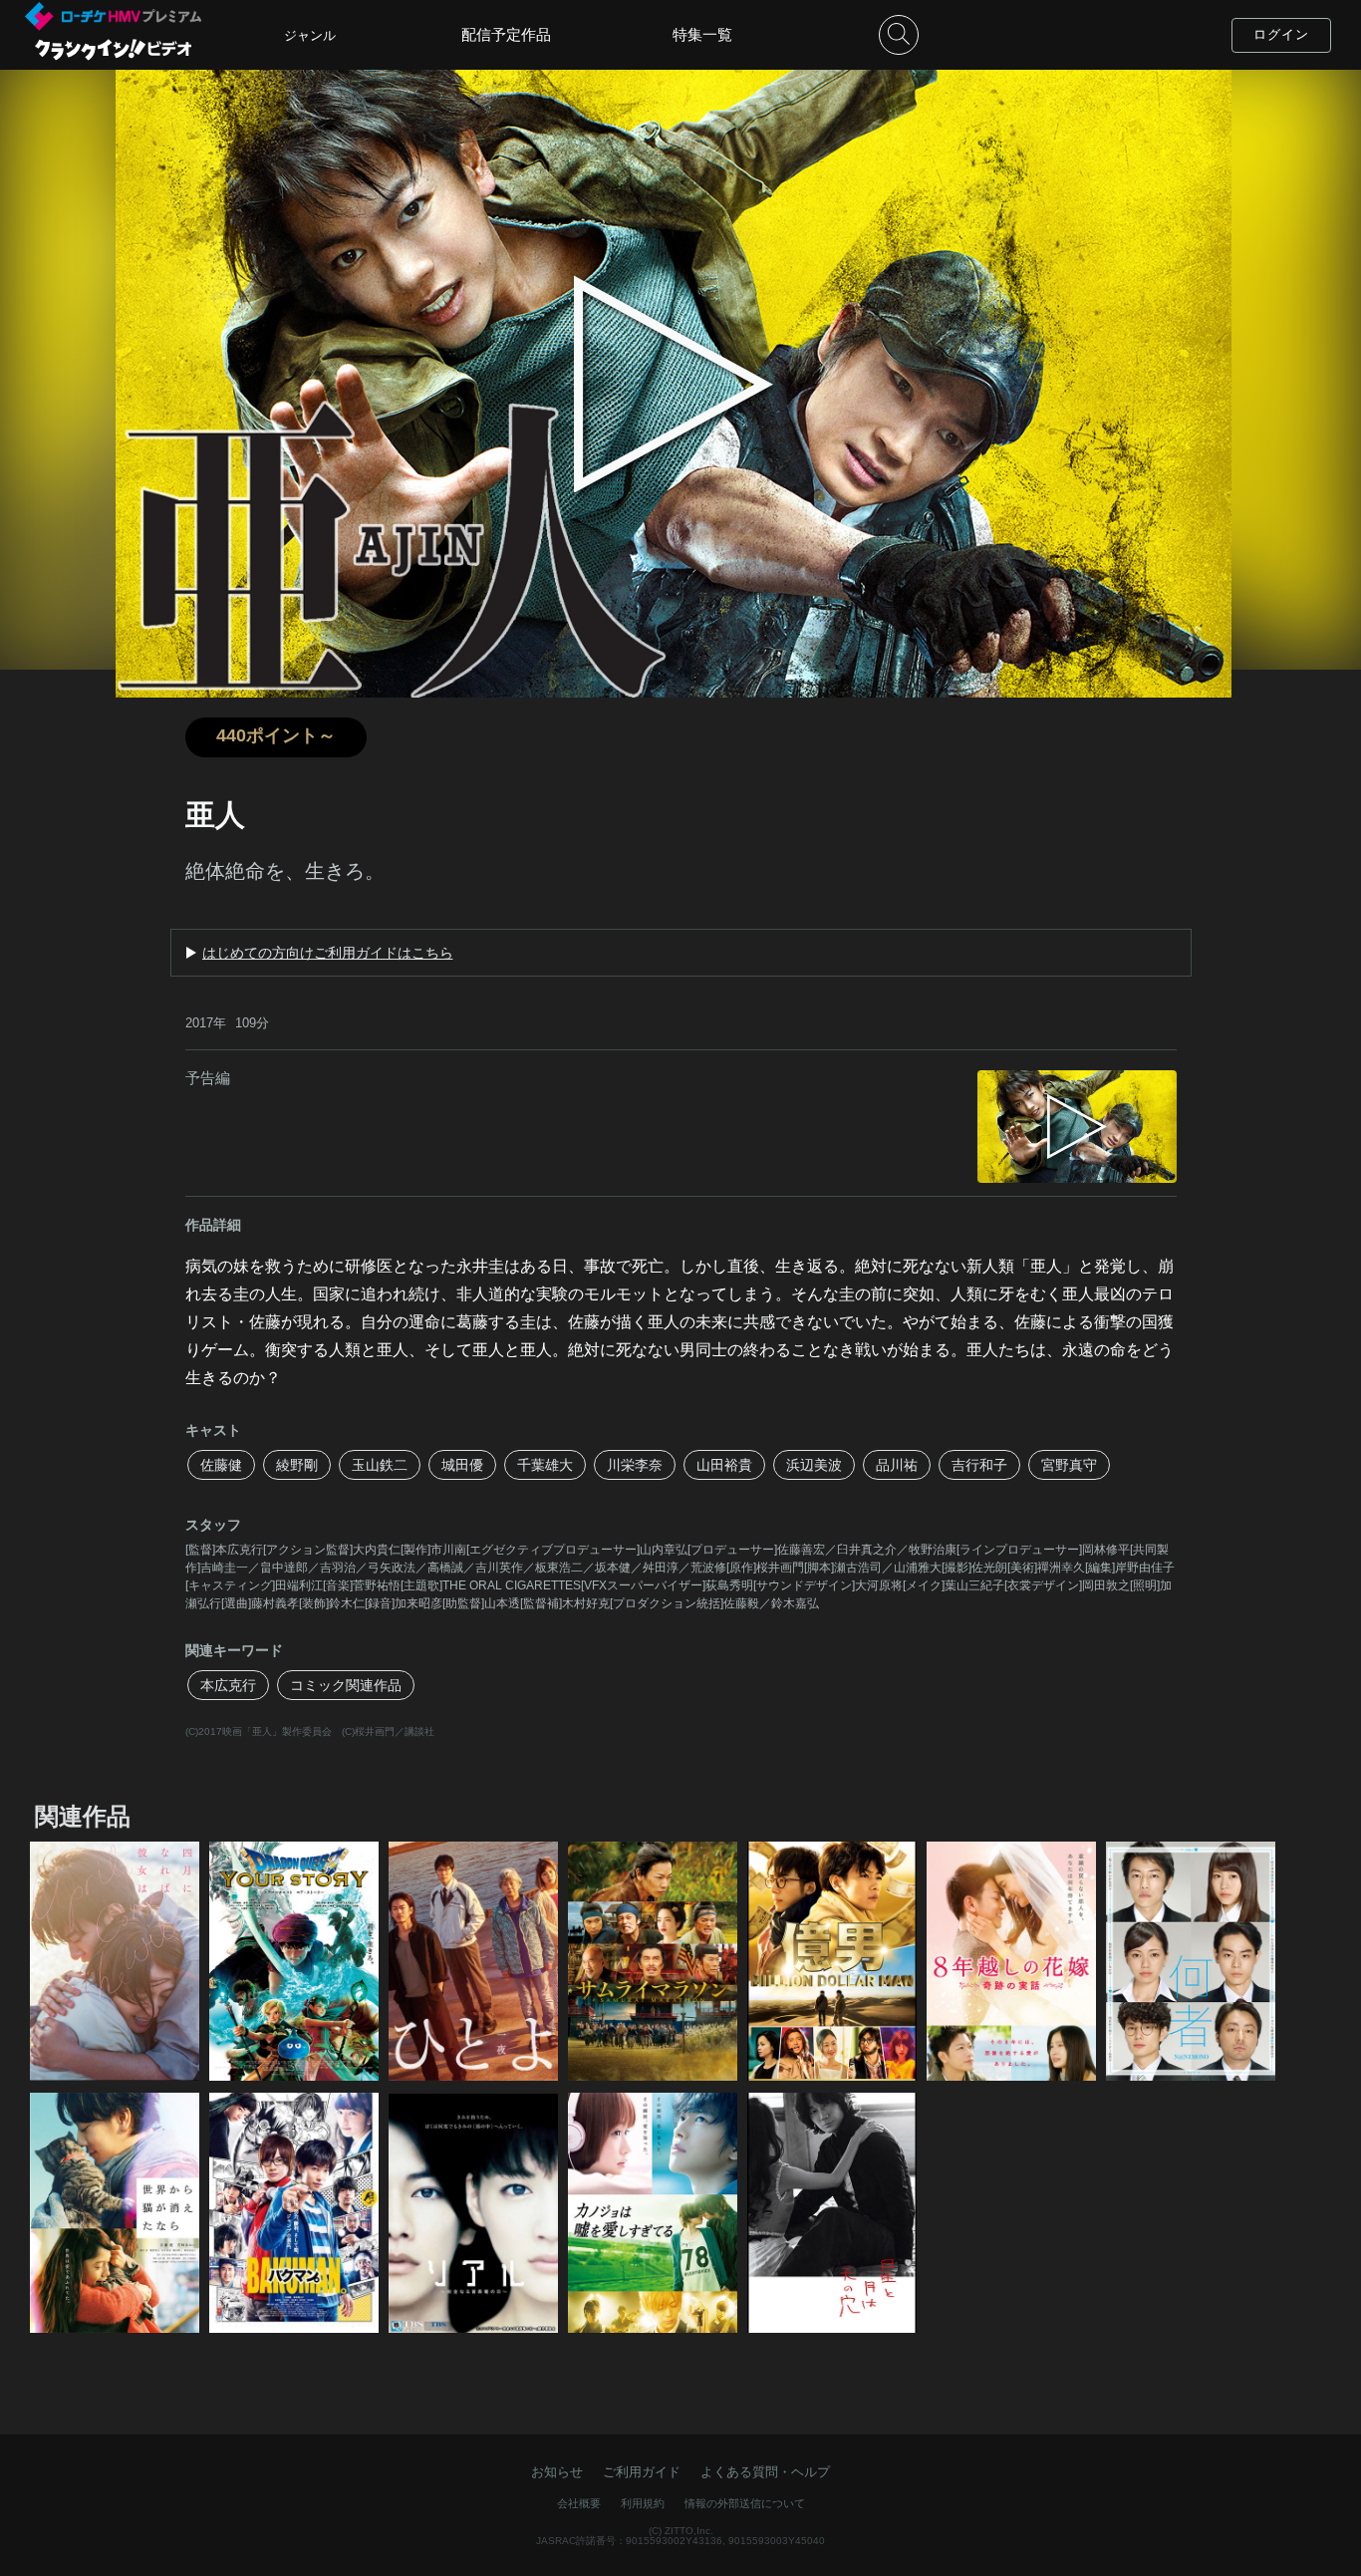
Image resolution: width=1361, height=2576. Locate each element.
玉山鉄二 (380, 1465)
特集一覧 (702, 34)
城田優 (462, 1465)
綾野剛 (297, 1465)
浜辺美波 (814, 1465)
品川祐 (897, 1465)
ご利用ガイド (642, 2472)
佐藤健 (221, 1465)
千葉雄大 (545, 1465)
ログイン (1281, 34)
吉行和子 (979, 1465)
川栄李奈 (635, 1465)
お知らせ (557, 2472)
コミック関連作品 (346, 1685)
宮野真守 (1069, 1465)
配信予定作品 (506, 34)
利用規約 (643, 2503)
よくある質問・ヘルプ (765, 2472)
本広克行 (228, 1685)
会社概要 (579, 2503)
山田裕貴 (724, 1465)
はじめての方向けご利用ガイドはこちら (328, 953)
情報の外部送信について (745, 2503)
